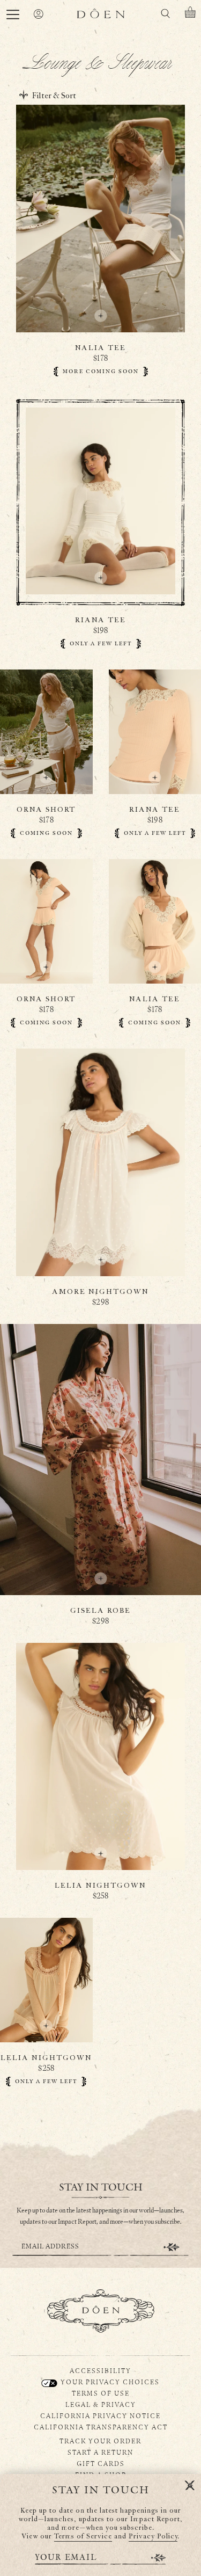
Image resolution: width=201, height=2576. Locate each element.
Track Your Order (100, 2441)
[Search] (165, 15)
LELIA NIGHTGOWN (100, 1886)
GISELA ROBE (100, 1611)
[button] (13, 14)
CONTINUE (172, 2247)
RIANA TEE (100, 620)
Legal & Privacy (101, 2404)
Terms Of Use (101, 2393)
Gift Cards (101, 2463)
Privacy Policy (153, 2537)
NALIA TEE (100, 348)
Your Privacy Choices (109, 2382)
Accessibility (100, 2370)
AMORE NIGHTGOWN (100, 1292)
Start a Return (100, 2452)
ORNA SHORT (46, 810)
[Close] (190, 2486)
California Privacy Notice (100, 2415)
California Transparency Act (101, 2427)
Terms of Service (83, 2537)
